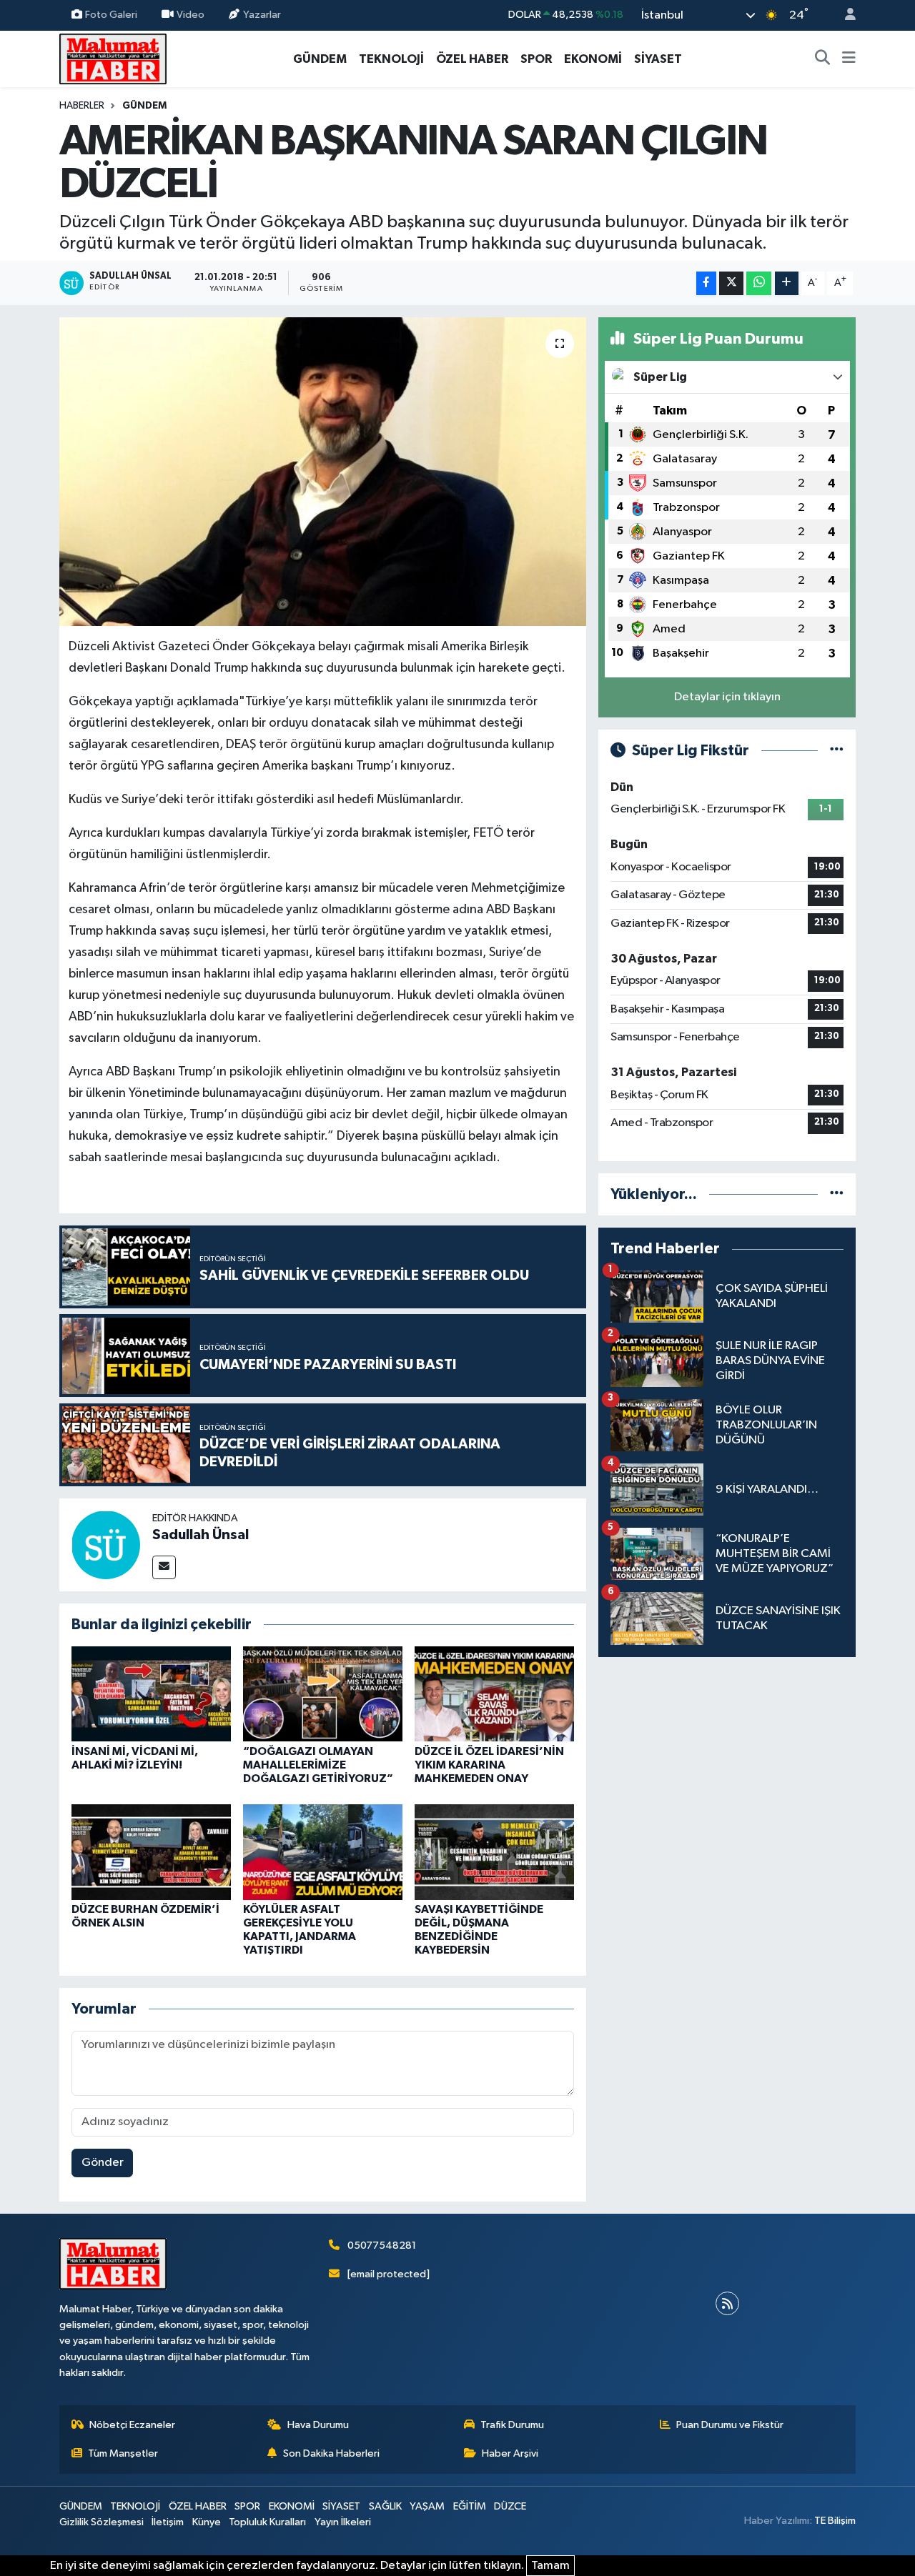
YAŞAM (427, 2506)
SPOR (536, 59)
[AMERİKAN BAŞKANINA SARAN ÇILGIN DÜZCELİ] (323, 472)
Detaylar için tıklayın (727, 697)
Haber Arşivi (510, 2453)
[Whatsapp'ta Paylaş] (759, 283)
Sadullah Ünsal (201, 1535)
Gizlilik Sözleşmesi (102, 2522)
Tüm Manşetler (123, 2453)
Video (191, 15)
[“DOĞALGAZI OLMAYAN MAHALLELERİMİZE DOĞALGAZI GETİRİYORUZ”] (323, 1693)
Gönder (103, 2163)
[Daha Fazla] (787, 283)
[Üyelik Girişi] (844, 15)
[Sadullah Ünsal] (106, 1545)
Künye (207, 2522)
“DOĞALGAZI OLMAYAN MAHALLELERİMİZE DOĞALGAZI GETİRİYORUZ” (318, 1765)
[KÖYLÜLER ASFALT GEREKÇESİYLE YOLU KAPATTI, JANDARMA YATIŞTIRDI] (323, 1852)
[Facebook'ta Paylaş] (706, 283)
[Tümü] (837, 1194)
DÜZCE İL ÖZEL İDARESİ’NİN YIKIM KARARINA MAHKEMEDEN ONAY (489, 1765)
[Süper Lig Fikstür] (837, 751)
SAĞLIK (385, 2506)
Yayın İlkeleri (343, 2522)
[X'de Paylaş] (731, 283)
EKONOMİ (593, 59)
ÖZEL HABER (472, 59)
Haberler (82, 106)
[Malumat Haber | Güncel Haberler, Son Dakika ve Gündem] (113, 58)
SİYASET (658, 59)
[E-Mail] (164, 1567)
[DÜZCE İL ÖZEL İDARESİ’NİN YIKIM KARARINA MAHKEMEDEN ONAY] (494, 1693)
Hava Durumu (318, 2425)
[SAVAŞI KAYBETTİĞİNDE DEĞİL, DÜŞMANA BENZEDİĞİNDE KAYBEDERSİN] (494, 1852)
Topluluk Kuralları (267, 2522)
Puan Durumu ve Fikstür (730, 2425)
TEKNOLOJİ (391, 59)
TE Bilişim (835, 2521)
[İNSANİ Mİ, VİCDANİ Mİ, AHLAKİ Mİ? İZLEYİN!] (151, 1693)
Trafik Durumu (512, 2425)
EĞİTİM (470, 2506)
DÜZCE (510, 2506)
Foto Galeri (111, 15)
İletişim (168, 2522)
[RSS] (727, 2303)
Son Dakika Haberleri (331, 2453)
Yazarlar (262, 15)
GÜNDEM (320, 59)
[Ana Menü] (849, 59)
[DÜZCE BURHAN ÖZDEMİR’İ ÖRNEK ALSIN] (151, 1852)
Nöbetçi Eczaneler (132, 2425)
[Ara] (823, 59)
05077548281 (382, 2246)
